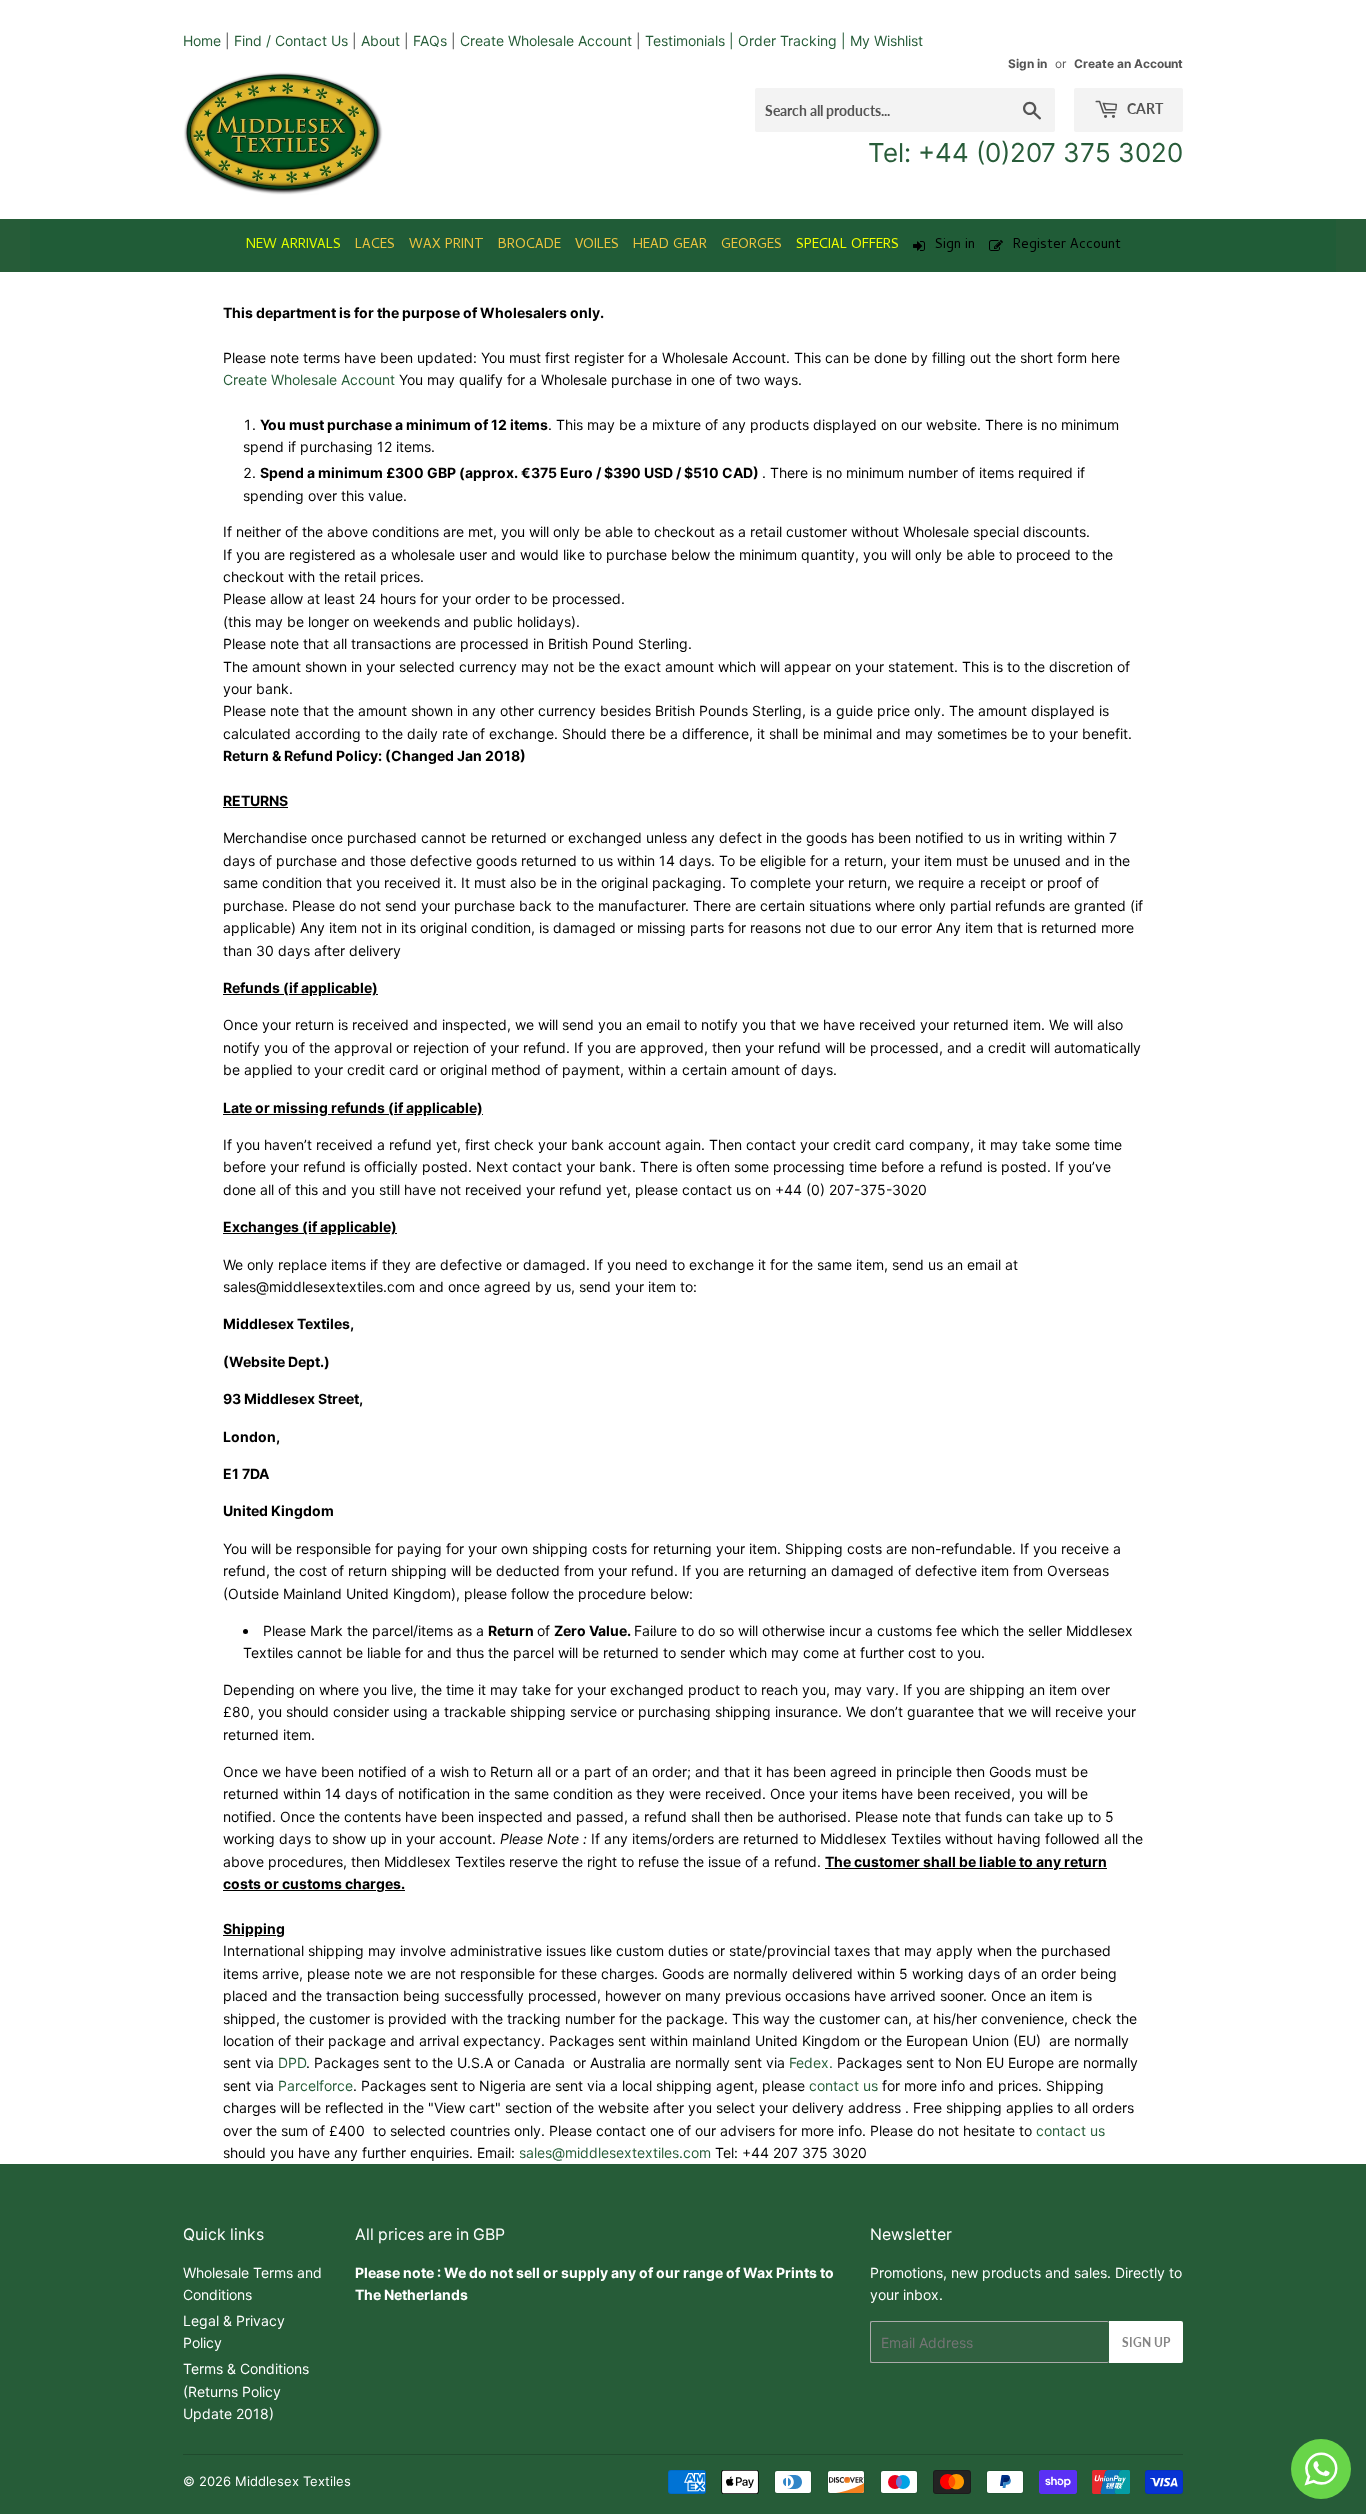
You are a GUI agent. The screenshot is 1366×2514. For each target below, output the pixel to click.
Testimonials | (689, 40)
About (380, 40)
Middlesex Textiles (293, 2481)
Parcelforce (315, 2085)
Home (202, 40)
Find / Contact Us (291, 40)
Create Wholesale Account (546, 40)
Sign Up (1146, 2342)
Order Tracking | (794, 40)
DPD (292, 2062)
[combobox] (905, 110)
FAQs (430, 40)
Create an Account (1128, 63)
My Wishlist (886, 40)
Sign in (1027, 63)
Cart (1143, 108)
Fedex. (813, 2062)
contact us (843, 2085)
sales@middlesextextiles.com (615, 2152)
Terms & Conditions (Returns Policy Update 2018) (246, 2391)
